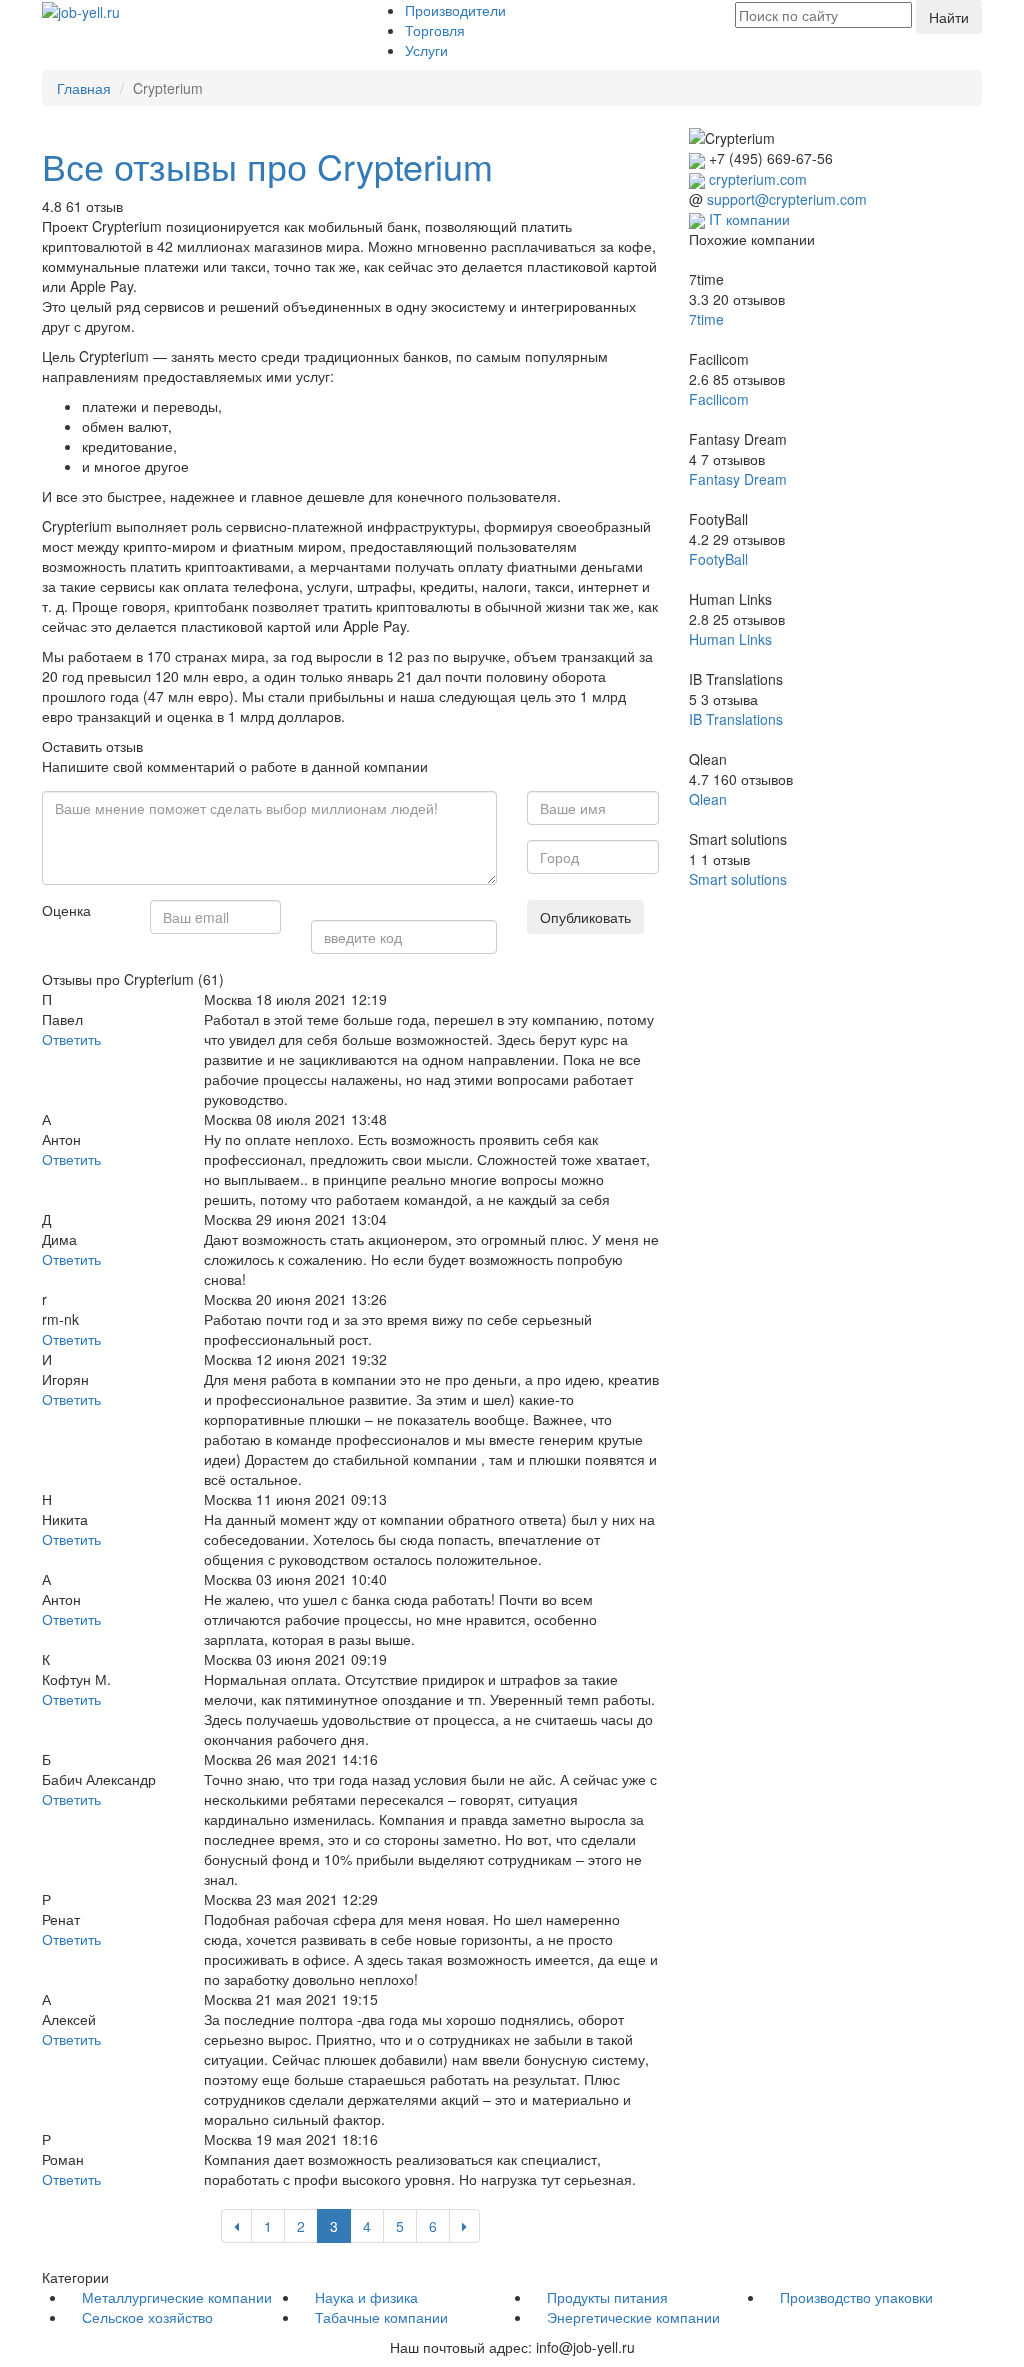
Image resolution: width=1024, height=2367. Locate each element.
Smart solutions (738, 879)
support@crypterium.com (787, 199)
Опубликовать (585, 917)
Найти (949, 17)
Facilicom (719, 399)
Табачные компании (381, 2317)
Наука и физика (366, 2297)
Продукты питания (607, 2297)
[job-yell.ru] (81, 10)
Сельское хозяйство (147, 2317)
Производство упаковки (856, 2297)
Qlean (708, 799)
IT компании (749, 219)
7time (706, 319)
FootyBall (718, 559)
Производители (455, 10)
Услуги (426, 50)
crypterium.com (758, 179)
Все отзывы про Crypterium (267, 165)
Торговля (435, 30)
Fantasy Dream (738, 479)
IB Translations (736, 719)
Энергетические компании (633, 2317)
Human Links (730, 639)
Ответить (71, 1039)
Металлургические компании (177, 2297)
